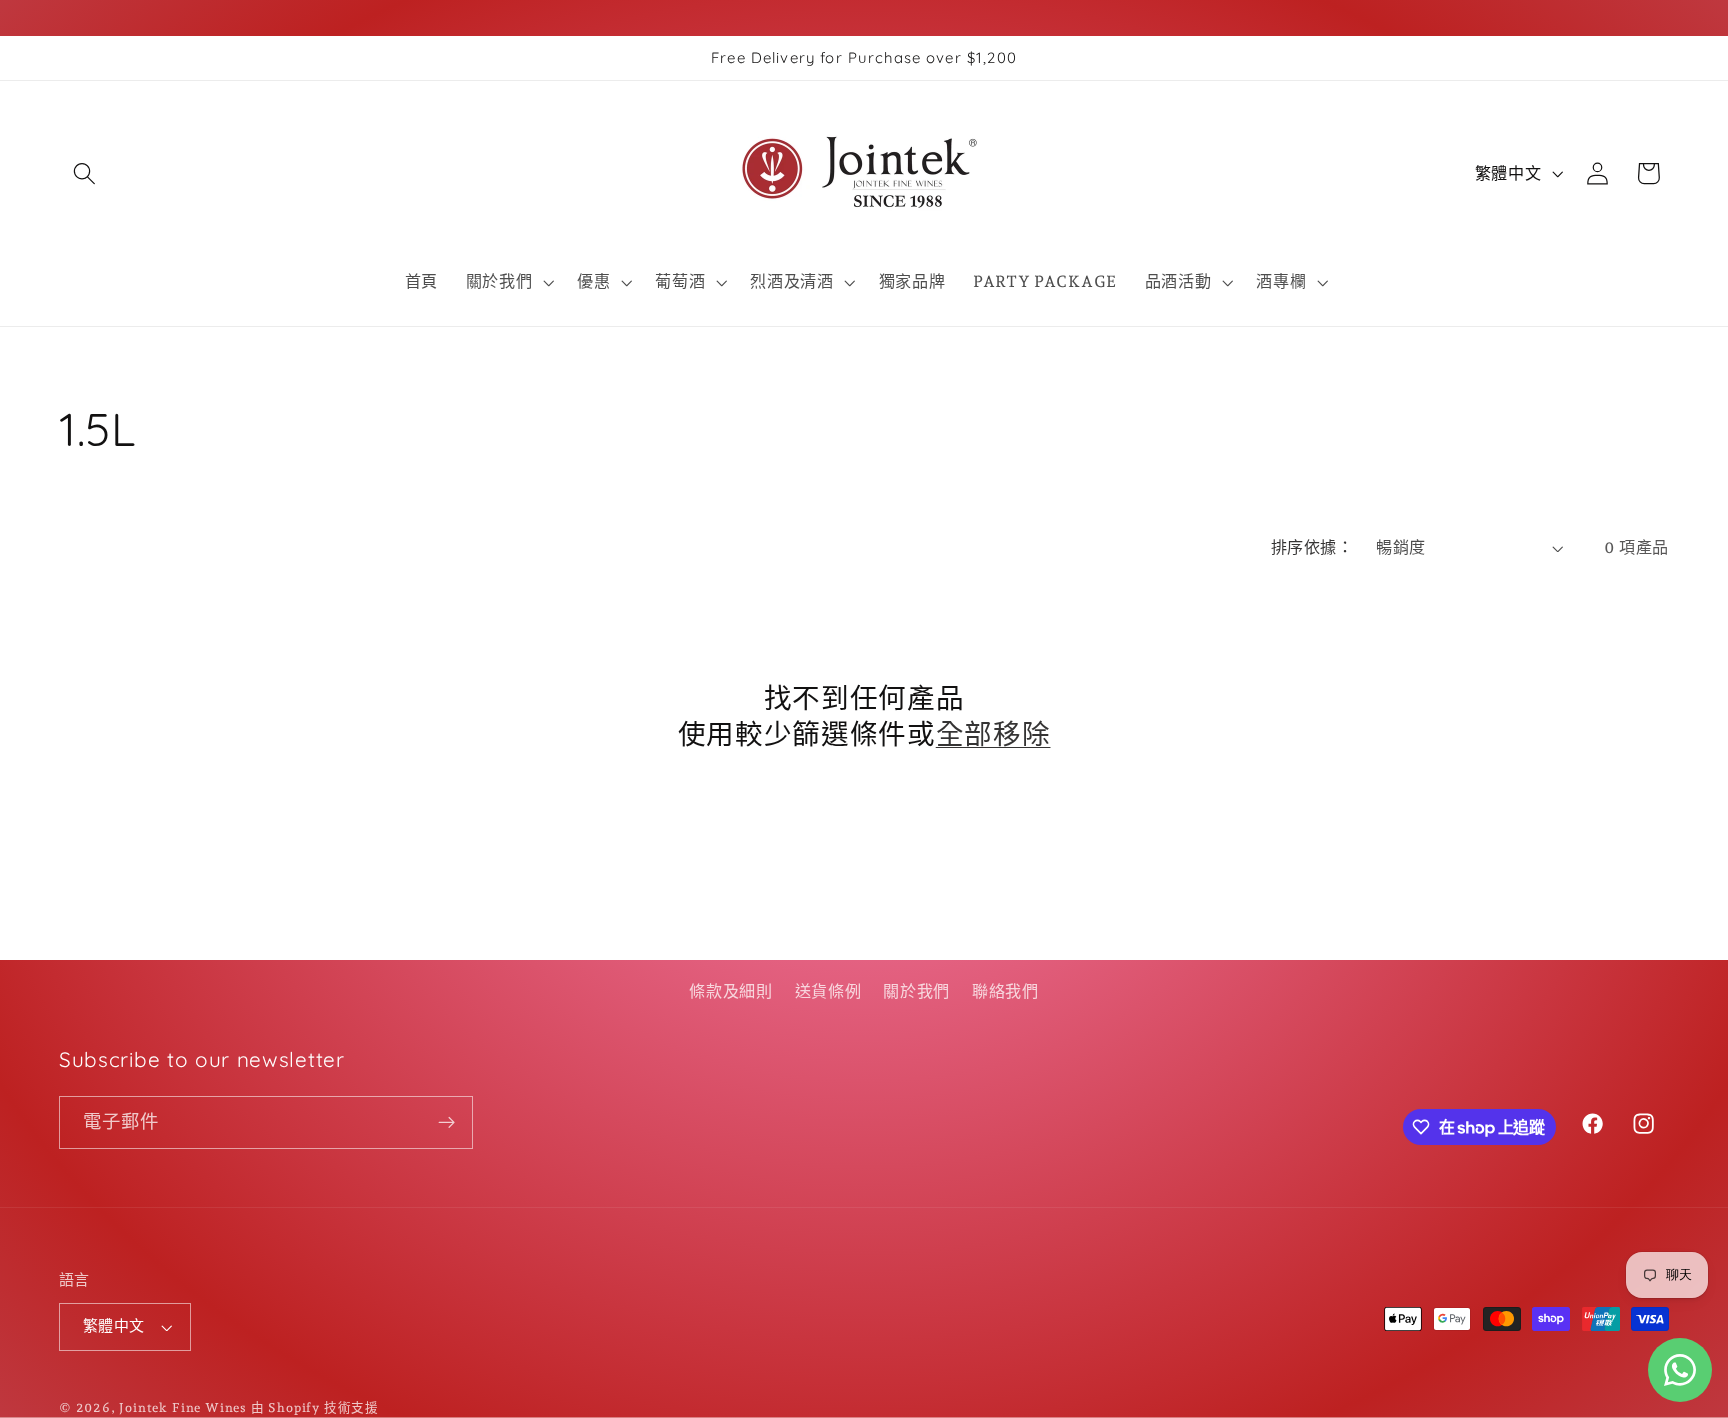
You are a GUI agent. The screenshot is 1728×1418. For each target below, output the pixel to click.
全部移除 (993, 733)
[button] (84, 173)
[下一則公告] (1664, 349)
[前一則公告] (64, 349)
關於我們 (916, 991)
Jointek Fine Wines (183, 1407)
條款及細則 (730, 991)
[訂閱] (446, 1123)
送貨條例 (828, 991)
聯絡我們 (1005, 991)
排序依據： (1312, 547)
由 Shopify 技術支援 (315, 1407)
